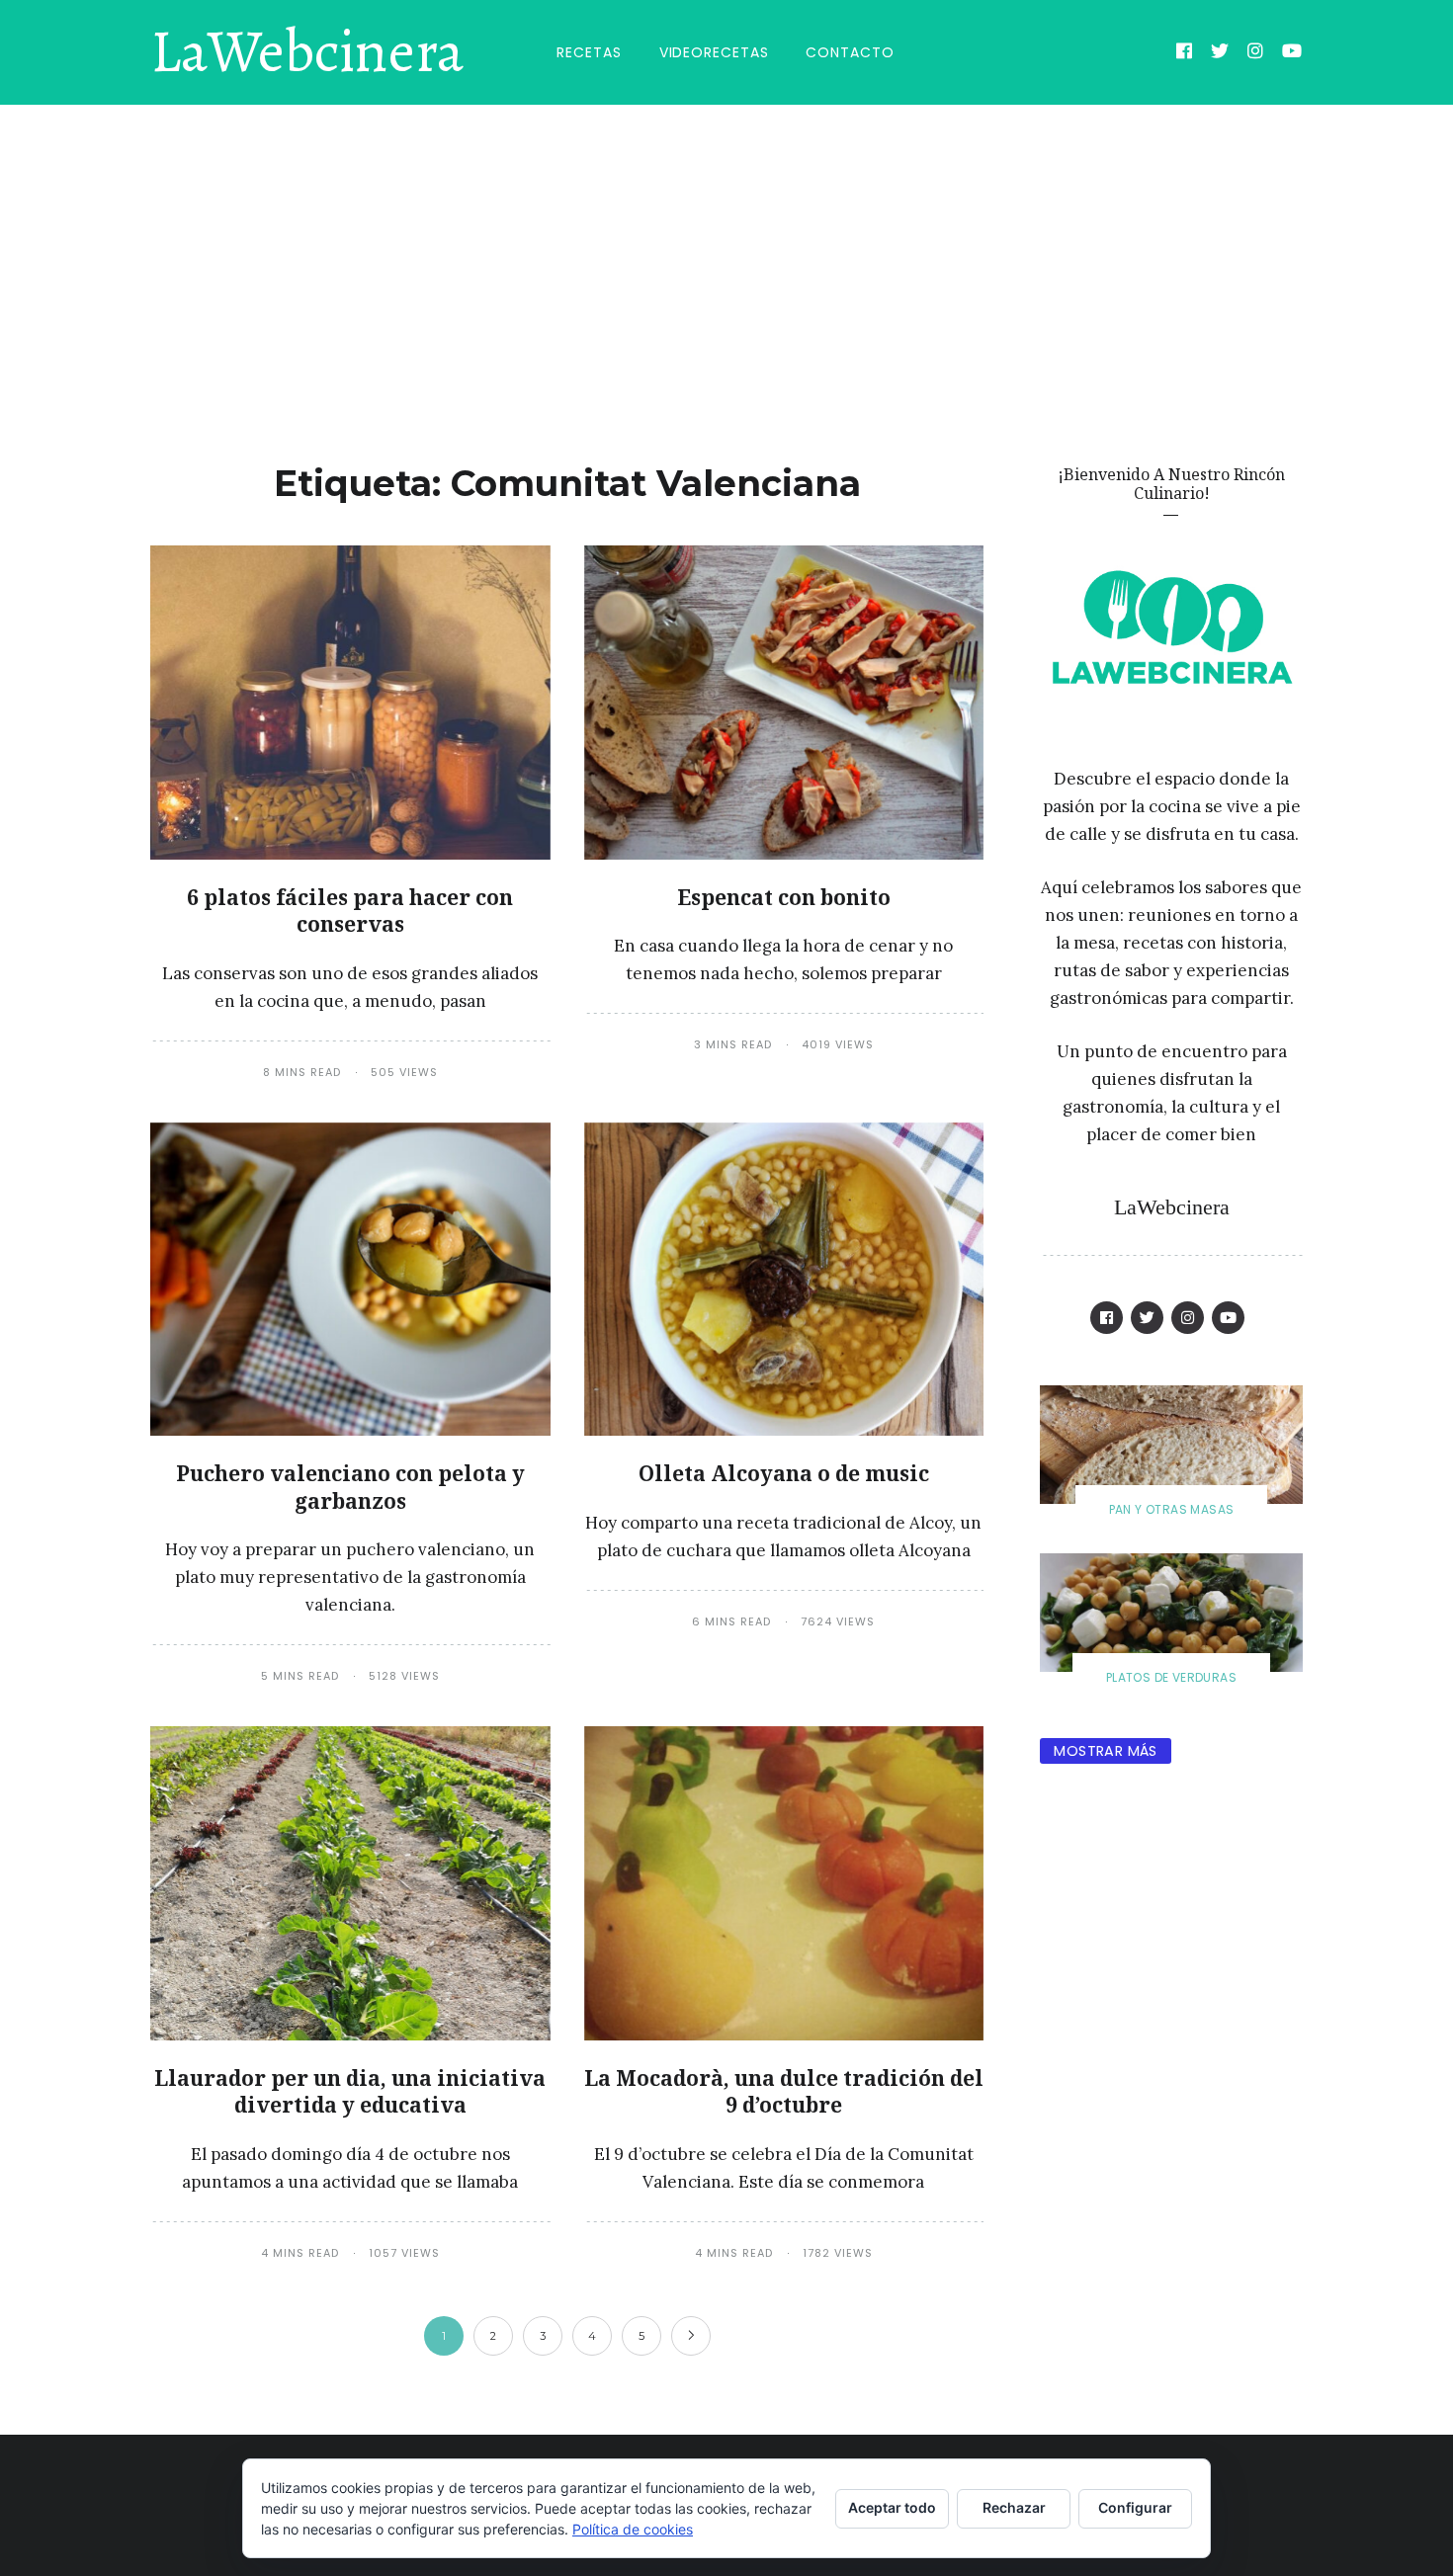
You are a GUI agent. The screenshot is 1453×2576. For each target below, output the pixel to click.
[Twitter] (1220, 53)
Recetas (589, 52)
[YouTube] (1292, 53)
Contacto (850, 52)
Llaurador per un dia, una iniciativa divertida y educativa (350, 2091)
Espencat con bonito (784, 897)
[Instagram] (1256, 53)
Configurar (1135, 2507)
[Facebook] (1185, 53)
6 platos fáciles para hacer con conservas (350, 911)
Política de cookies (633, 2529)
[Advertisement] (726, 253)
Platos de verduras (1171, 1677)
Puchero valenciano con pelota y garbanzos (350, 1487)
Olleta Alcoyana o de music (784, 1473)
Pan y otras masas (1172, 1509)
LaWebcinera (307, 52)
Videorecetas (714, 52)
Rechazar (1014, 2507)
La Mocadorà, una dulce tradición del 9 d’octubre (784, 2091)
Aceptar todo (892, 2507)
